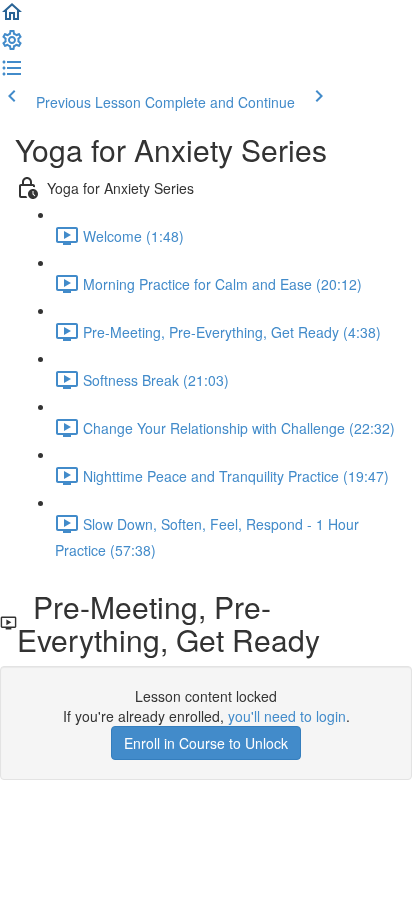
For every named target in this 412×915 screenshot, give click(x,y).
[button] (12, 18)
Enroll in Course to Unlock (206, 743)
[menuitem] (12, 46)
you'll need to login (287, 716)
